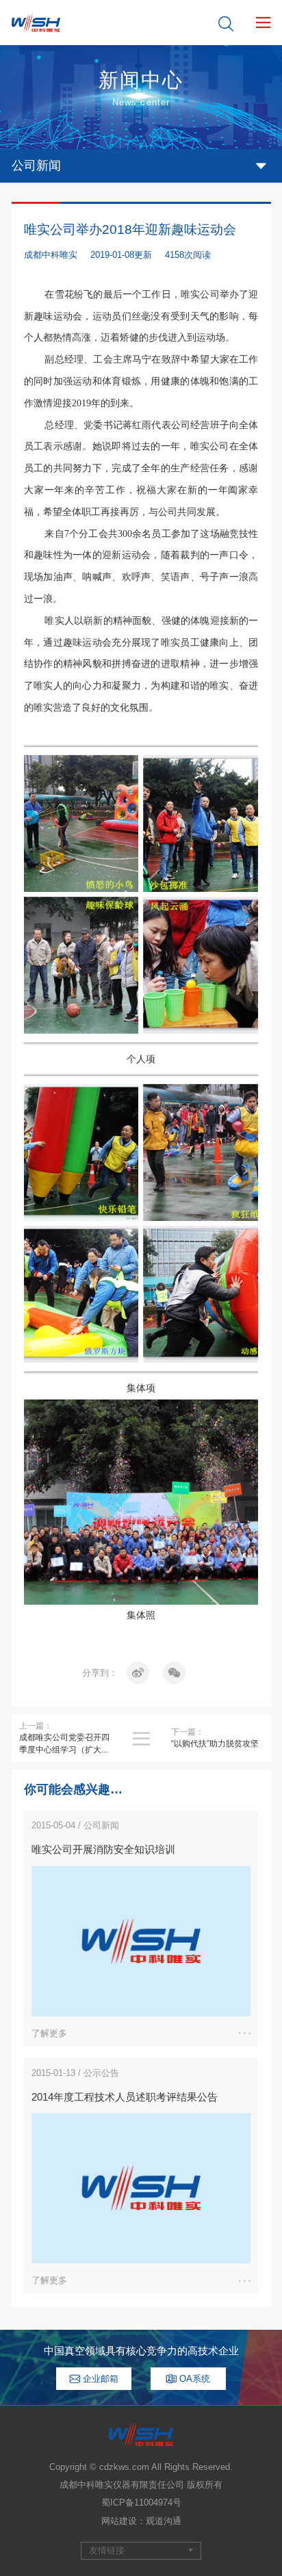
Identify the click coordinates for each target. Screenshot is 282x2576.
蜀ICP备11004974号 (141, 2502)
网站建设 (119, 2521)
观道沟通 (164, 2521)
